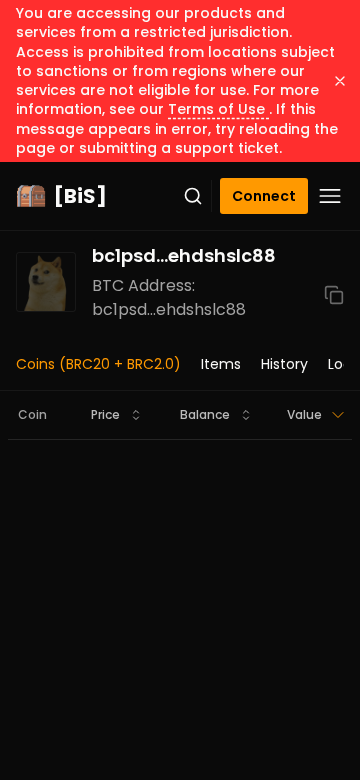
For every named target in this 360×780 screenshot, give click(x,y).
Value (304, 414)
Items (221, 364)
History (284, 364)
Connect (264, 196)
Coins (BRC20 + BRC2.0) (98, 364)
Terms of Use (218, 109)
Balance (205, 414)
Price (105, 414)
